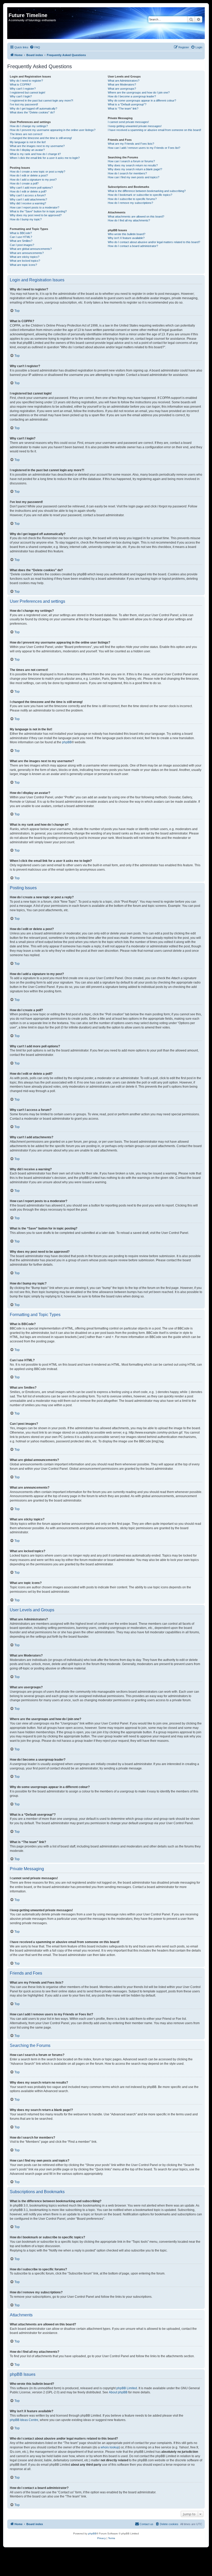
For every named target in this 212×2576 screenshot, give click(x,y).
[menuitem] (35, 47)
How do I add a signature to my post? (33, 180)
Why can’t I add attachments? (28, 199)
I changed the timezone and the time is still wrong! (41, 138)
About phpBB (118, 2392)
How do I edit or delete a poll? (28, 191)
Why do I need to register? (26, 81)
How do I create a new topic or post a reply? (37, 172)
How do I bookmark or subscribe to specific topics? (140, 195)
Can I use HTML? (21, 237)
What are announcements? (27, 253)
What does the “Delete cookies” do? (32, 112)
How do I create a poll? (24, 183)
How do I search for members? (127, 173)
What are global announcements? (31, 249)
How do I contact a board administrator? (133, 246)
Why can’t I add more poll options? (31, 188)
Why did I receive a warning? (28, 203)
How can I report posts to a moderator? (35, 207)
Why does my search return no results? (133, 165)
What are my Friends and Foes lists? (131, 144)
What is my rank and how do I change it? (35, 154)
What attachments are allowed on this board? (136, 216)
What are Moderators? (122, 84)
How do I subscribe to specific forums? (132, 199)
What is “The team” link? (123, 109)
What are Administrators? (124, 81)
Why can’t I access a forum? (28, 195)
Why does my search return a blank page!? (135, 169)
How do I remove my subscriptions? (130, 203)
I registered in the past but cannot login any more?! (41, 100)
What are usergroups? (122, 89)
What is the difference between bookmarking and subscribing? (147, 191)
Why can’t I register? (23, 89)
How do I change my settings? (29, 126)
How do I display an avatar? (27, 150)
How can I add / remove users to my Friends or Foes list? (144, 148)
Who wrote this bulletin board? (127, 234)
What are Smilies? (21, 241)
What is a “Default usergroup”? (127, 104)
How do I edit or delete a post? (29, 175)
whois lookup (110, 2447)
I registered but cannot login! (28, 92)
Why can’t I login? (21, 96)
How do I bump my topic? (26, 219)
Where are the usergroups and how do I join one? (139, 92)
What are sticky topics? (25, 257)
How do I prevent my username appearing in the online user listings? (53, 130)
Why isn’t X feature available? (126, 238)
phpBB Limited (127, 2388)
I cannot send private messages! (128, 122)
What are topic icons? (23, 265)
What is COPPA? (20, 84)
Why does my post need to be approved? (36, 215)
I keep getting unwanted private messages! (135, 126)
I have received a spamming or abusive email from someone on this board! (154, 130)
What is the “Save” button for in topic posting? (38, 211)
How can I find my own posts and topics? (134, 177)
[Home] (12, 10)
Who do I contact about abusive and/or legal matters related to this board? (154, 242)
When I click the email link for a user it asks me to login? (45, 158)
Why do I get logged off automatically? (33, 109)
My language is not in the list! (28, 142)
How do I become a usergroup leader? (132, 96)
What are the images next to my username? (37, 146)
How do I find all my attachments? (129, 220)
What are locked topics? (25, 261)
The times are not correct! (26, 134)
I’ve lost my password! (24, 104)
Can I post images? (22, 245)
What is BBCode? (21, 233)
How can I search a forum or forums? (131, 161)
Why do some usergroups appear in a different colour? (142, 100)
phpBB (67, 742)
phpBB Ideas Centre (24, 2420)
